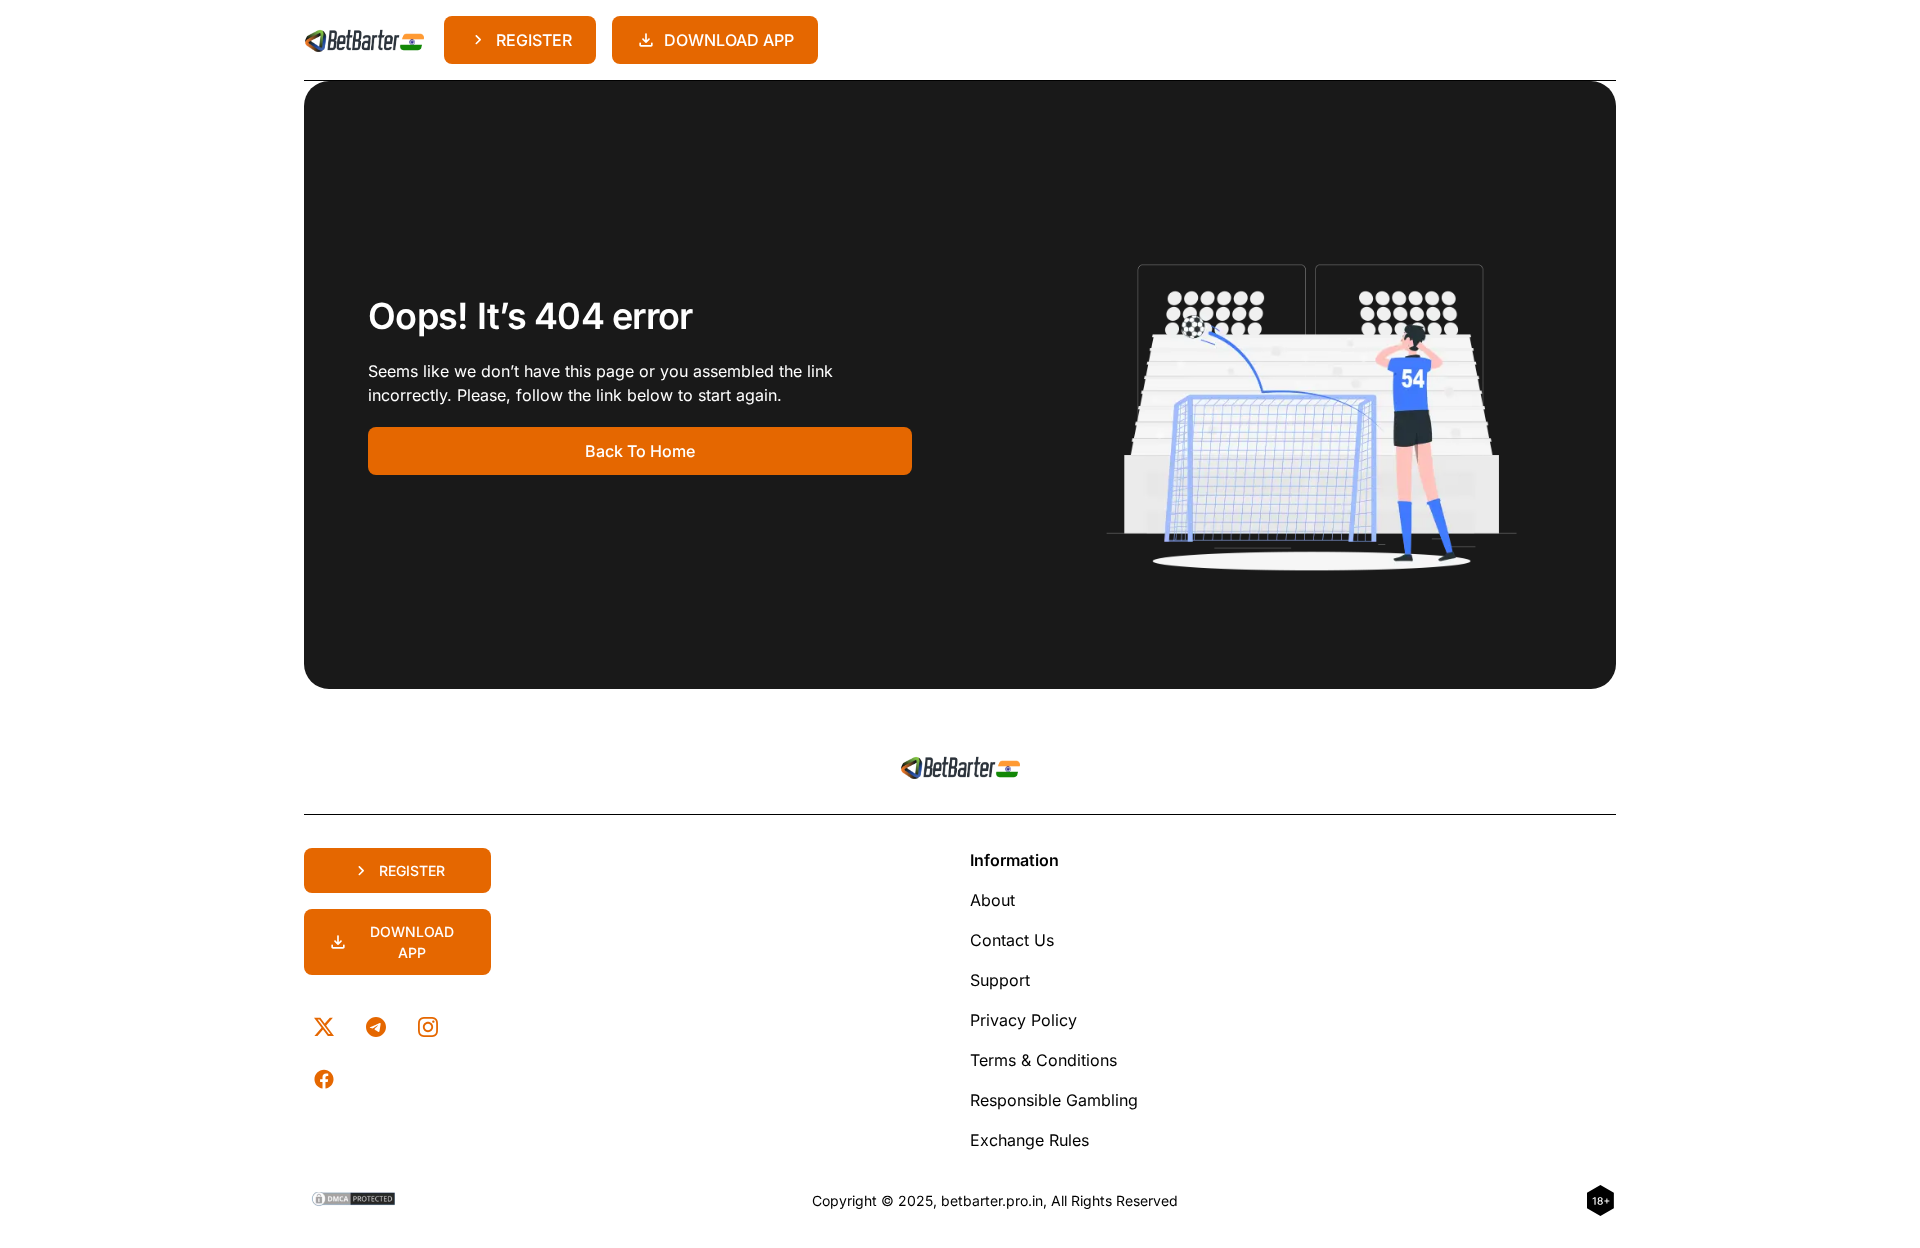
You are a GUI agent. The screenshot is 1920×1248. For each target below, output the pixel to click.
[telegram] (376, 1027)
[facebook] (324, 1079)
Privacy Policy (1023, 1020)
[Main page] (364, 40)
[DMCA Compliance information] (354, 1201)
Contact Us (1012, 940)
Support (1000, 980)
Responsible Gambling (1054, 1100)
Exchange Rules (1029, 1140)
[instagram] (428, 1027)
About (992, 900)
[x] (324, 1027)
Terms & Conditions (1043, 1060)
